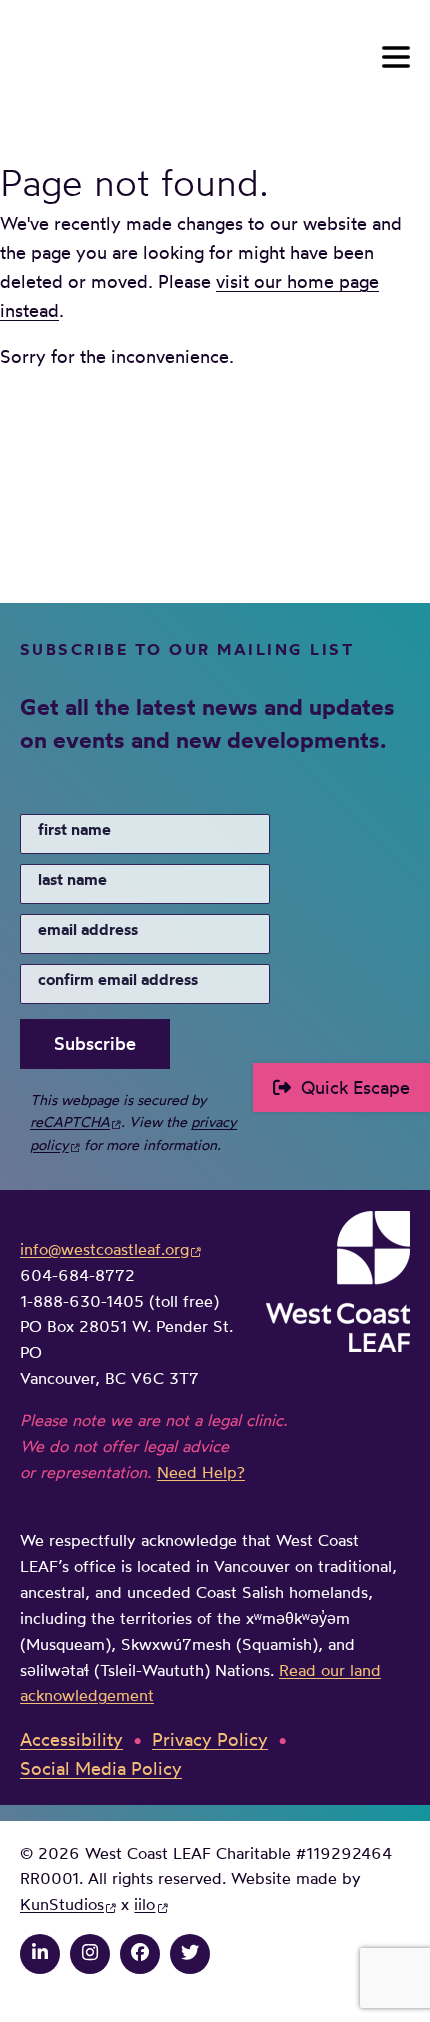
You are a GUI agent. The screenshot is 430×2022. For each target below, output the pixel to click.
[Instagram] (90, 1952)
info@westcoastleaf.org (104, 1249)
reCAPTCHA (70, 1121)
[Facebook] (140, 1952)
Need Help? (201, 1472)
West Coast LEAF (170, 57)
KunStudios (62, 1904)
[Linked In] (40, 1952)
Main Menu (396, 57)
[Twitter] (190, 1952)
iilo (144, 1904)
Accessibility (71, 1739)
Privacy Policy (210, 1739)
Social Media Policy (101, 1768)
